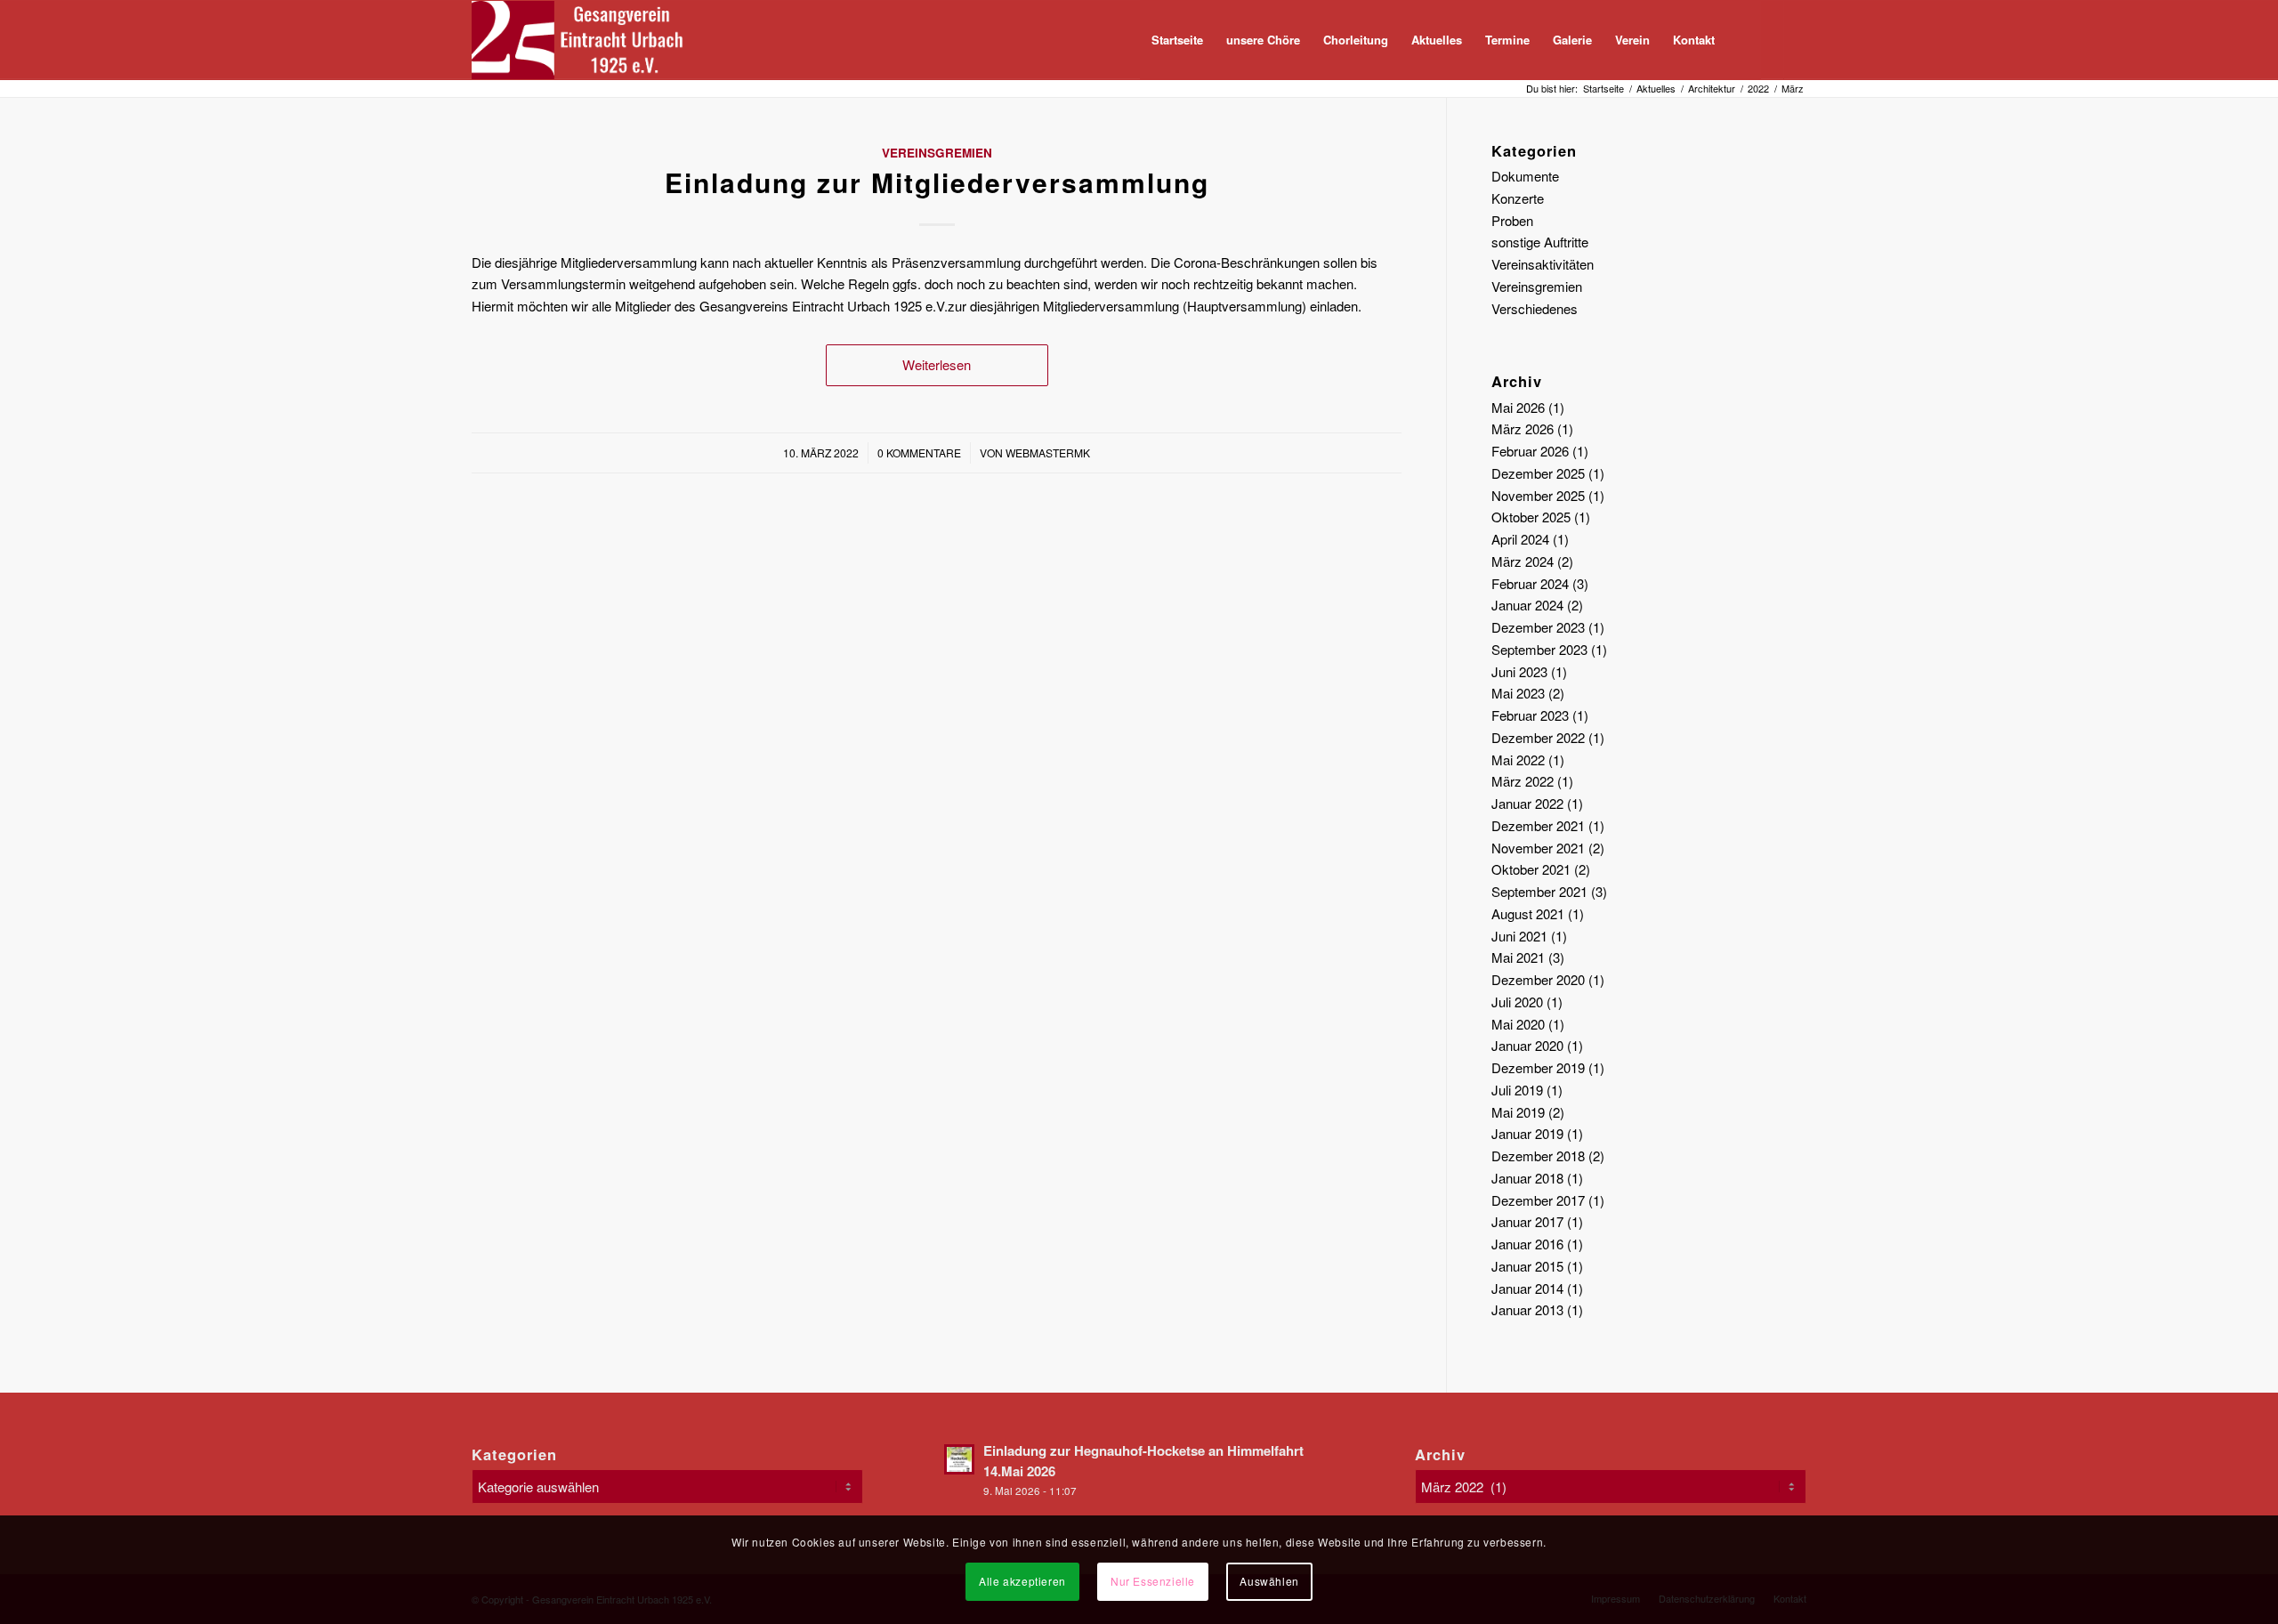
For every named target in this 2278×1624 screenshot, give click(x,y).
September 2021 (1539, 891)
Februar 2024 (1530, 583)
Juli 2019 (1517, 1090)
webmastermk (1048, 452)
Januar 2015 (1527, 1266)
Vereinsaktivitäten (1543, 264)
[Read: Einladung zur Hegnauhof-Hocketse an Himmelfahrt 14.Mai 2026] (959, 1459)
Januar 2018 (1527, 1178)
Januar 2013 (1527, 1309)
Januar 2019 (1527, 1133)
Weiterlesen (937, 364)
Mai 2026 (1518, 407)
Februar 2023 (1530, 715)
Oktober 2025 (1531, 517)
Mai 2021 (1518, 957)
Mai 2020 (1518, 1024)
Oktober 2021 (1531, 869)
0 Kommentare (919, 452)
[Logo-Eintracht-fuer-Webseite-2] (586, 40)
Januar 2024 (1527, 605)
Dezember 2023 (1538, 627)
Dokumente (1525, 176)
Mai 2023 (1518, 693)
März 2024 (1523, 561)
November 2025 (1538, 495)
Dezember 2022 (1538, 737)
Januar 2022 (1527, 803)
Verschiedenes (1535, 308)
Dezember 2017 (1538, 1200)
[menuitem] (1177, 40)
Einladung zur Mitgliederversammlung (937, 182)
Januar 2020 (1527, 1045)
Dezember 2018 (1538, 1155)
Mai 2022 (1518, 759)
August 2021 (1528, 913)
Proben (1512, 220)
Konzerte (1518, 198)
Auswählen (1269, 1581)
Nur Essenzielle (1153, 1581)
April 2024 (1520, 539)
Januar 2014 (1527, 1288)
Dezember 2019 (1538, 1067)
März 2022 (1523, 781)
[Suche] (1744, 40)
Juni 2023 (1519, 671)
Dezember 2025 (1538, 473)
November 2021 (1538, 848)
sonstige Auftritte (1540, 242)
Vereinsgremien (937, 153)
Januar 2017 (1527, 1221)
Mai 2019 (1518, 1112)
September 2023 (1539, 649)
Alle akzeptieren (1022, 1581)
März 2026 (1523, 428)
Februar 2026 (1530, 451)
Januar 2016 (1527, 1244)
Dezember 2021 (1538, 825)
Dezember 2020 (1538, 979)
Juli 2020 (1517, 1002)
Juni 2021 (1519, 936)
